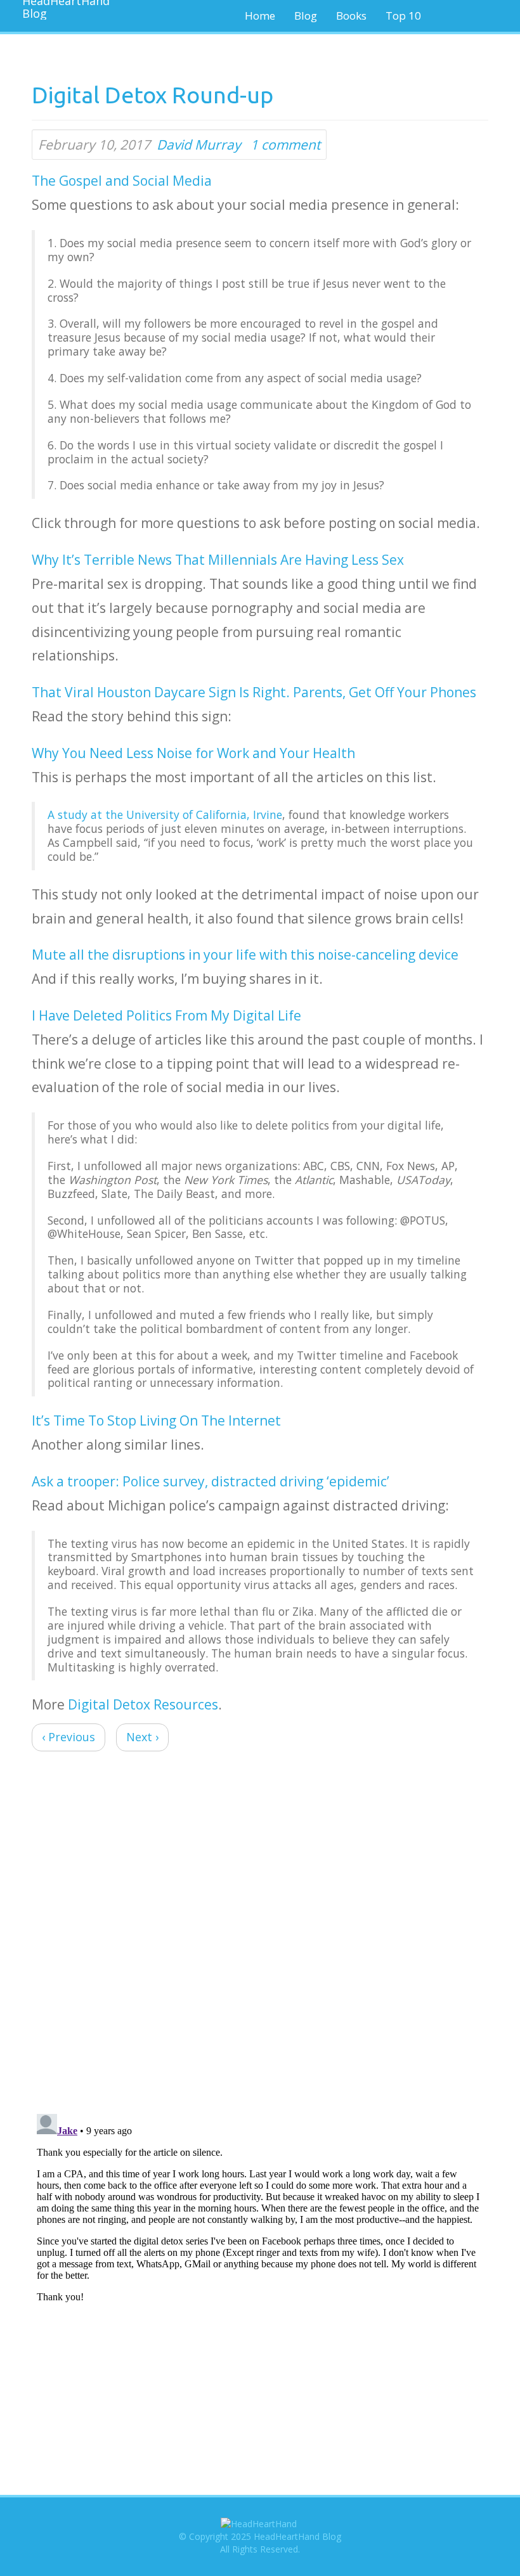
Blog (306, 16)
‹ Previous (68, 1737)
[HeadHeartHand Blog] (60, 10)
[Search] (473, 16)
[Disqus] (260, 1935)
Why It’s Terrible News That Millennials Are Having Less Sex (218, 560)
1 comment (285, 145)
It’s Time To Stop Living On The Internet (156, 1420)
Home (260, 16)
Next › (142, 1737)
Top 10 (403, 16)
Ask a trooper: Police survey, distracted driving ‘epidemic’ (211, 1481)
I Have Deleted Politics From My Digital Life (166, 1015)
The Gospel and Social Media (122, 181)
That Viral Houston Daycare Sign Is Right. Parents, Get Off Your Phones (254, 692)
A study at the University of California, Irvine (165, 815)
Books (351, 16)
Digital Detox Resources (143, 1704)
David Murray (199, 145)
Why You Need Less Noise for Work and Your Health (193, 753)
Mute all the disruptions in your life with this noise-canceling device (245, 955)
